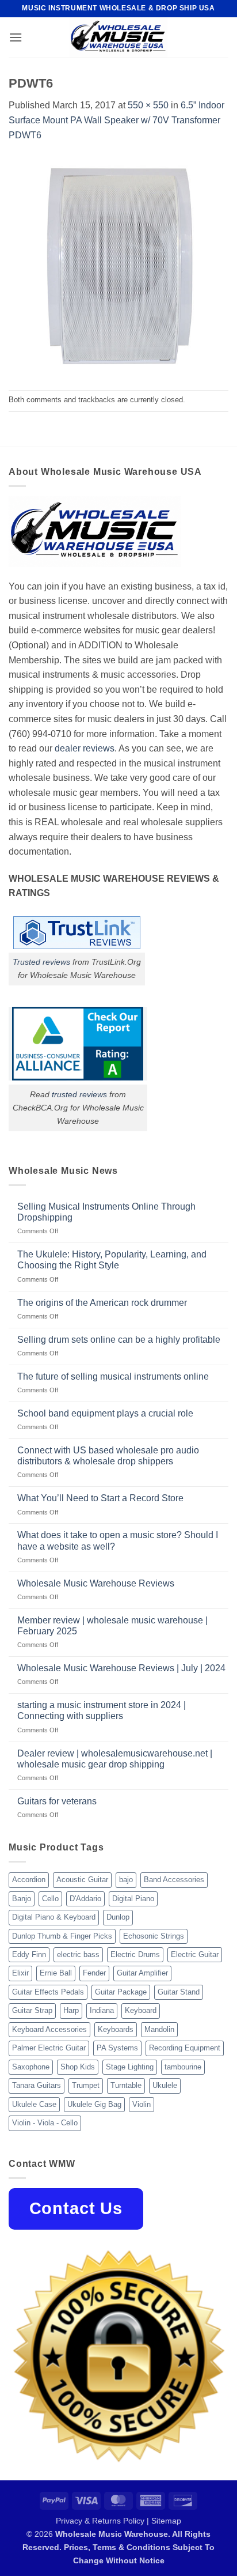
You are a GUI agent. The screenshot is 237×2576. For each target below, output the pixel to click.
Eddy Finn (29, 1954)
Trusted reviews (41, 962)
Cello (50, 1899)
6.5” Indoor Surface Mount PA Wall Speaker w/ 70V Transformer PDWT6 (116, 120)
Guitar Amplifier (142, 1973)
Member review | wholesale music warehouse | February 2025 (112, 1626)
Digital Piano (133, 1899)
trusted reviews (79, 1094)
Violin (142, 2104)
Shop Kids (78, 2067)
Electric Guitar (195, 1954)
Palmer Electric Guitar (49, 2048)
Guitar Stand (179, 1992)
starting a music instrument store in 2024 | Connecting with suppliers (102, 1710)
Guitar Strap (32, 2010)
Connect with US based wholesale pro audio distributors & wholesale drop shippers (108, 1456)
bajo (126, 1880)
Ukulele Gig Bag (94, 2104)
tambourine (183, 2067)
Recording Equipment (185, 2048)
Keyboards (116, 2029)
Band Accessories (174, 1880)
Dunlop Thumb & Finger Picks (62, 1936)
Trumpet (86, 2085)
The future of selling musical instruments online (113, 1376)
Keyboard (141, 2010)
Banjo (22, 1899)
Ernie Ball (56, 1973)
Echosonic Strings (154, 1936)
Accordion (29, 1880)
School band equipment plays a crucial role (105, 1413)
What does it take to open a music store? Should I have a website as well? (118, 1540)
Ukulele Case (34, 2104)
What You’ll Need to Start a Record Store (100, 1498)
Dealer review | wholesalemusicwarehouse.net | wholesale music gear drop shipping (115, 1759)
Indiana (102, 2010)
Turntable (126, 2085)
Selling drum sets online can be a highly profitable (119, 1340)
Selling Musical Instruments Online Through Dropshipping (106, 1212)
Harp (71, 2010)
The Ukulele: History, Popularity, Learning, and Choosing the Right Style (112, 1260)
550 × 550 (148, 105)
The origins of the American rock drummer (102, 1303)
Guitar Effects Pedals (48, 1992)
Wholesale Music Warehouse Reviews (96, 1583)
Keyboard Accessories (49, 2029)
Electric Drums (135, 1954)
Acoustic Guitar (82, 1880)
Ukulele (165, 2085)
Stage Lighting (130, 2067)
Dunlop (118, 1917)
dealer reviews (85, 748)
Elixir (20, 1973)
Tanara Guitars (37, 2085)
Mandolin (159, 2029)
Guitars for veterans (57, 1801)
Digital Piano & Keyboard (54, 1917)
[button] (16, 37)
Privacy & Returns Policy (100, 2521)
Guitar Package (121, 1992)
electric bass (78, 1954)
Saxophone (31, 2067)
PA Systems (117, 2048)
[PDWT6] (118, 265)
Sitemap (166, 2521)
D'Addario (85, 1899)
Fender (94, 1973)
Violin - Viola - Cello (45, 2123)
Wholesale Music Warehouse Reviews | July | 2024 (121, 1668)
